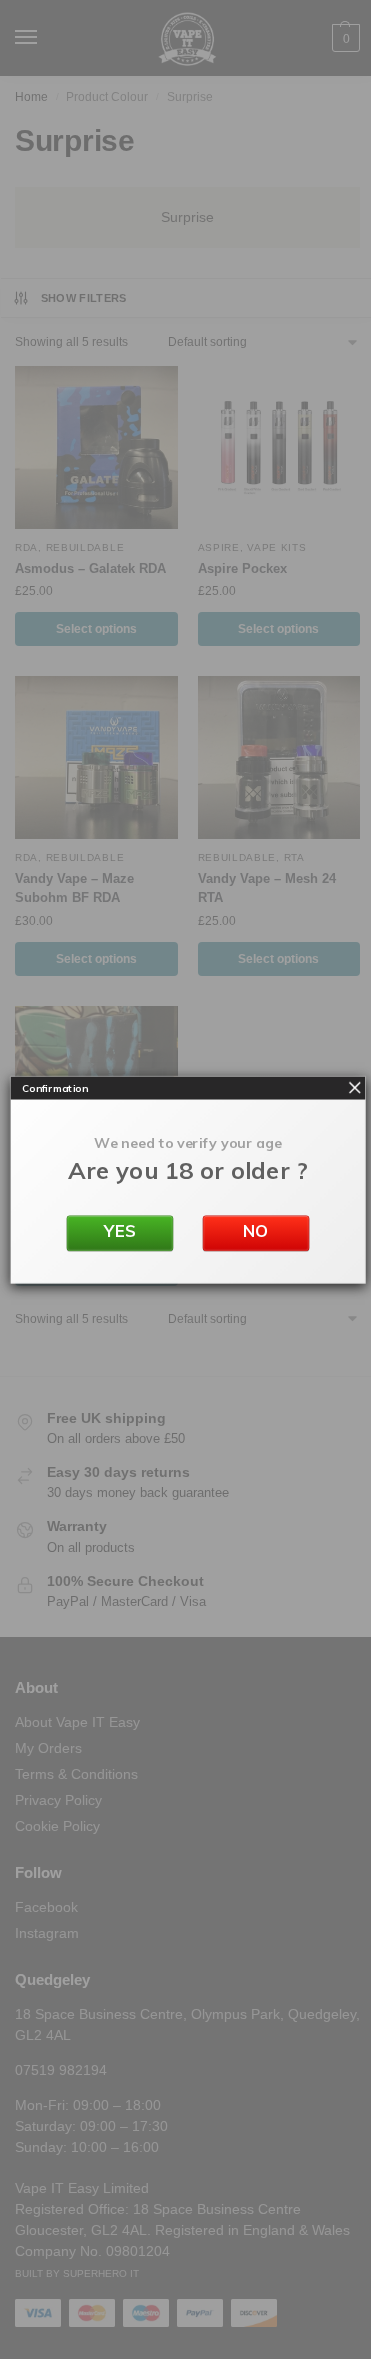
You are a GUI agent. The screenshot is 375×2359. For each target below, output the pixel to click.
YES (119, 1230)
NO (256, 1230)
